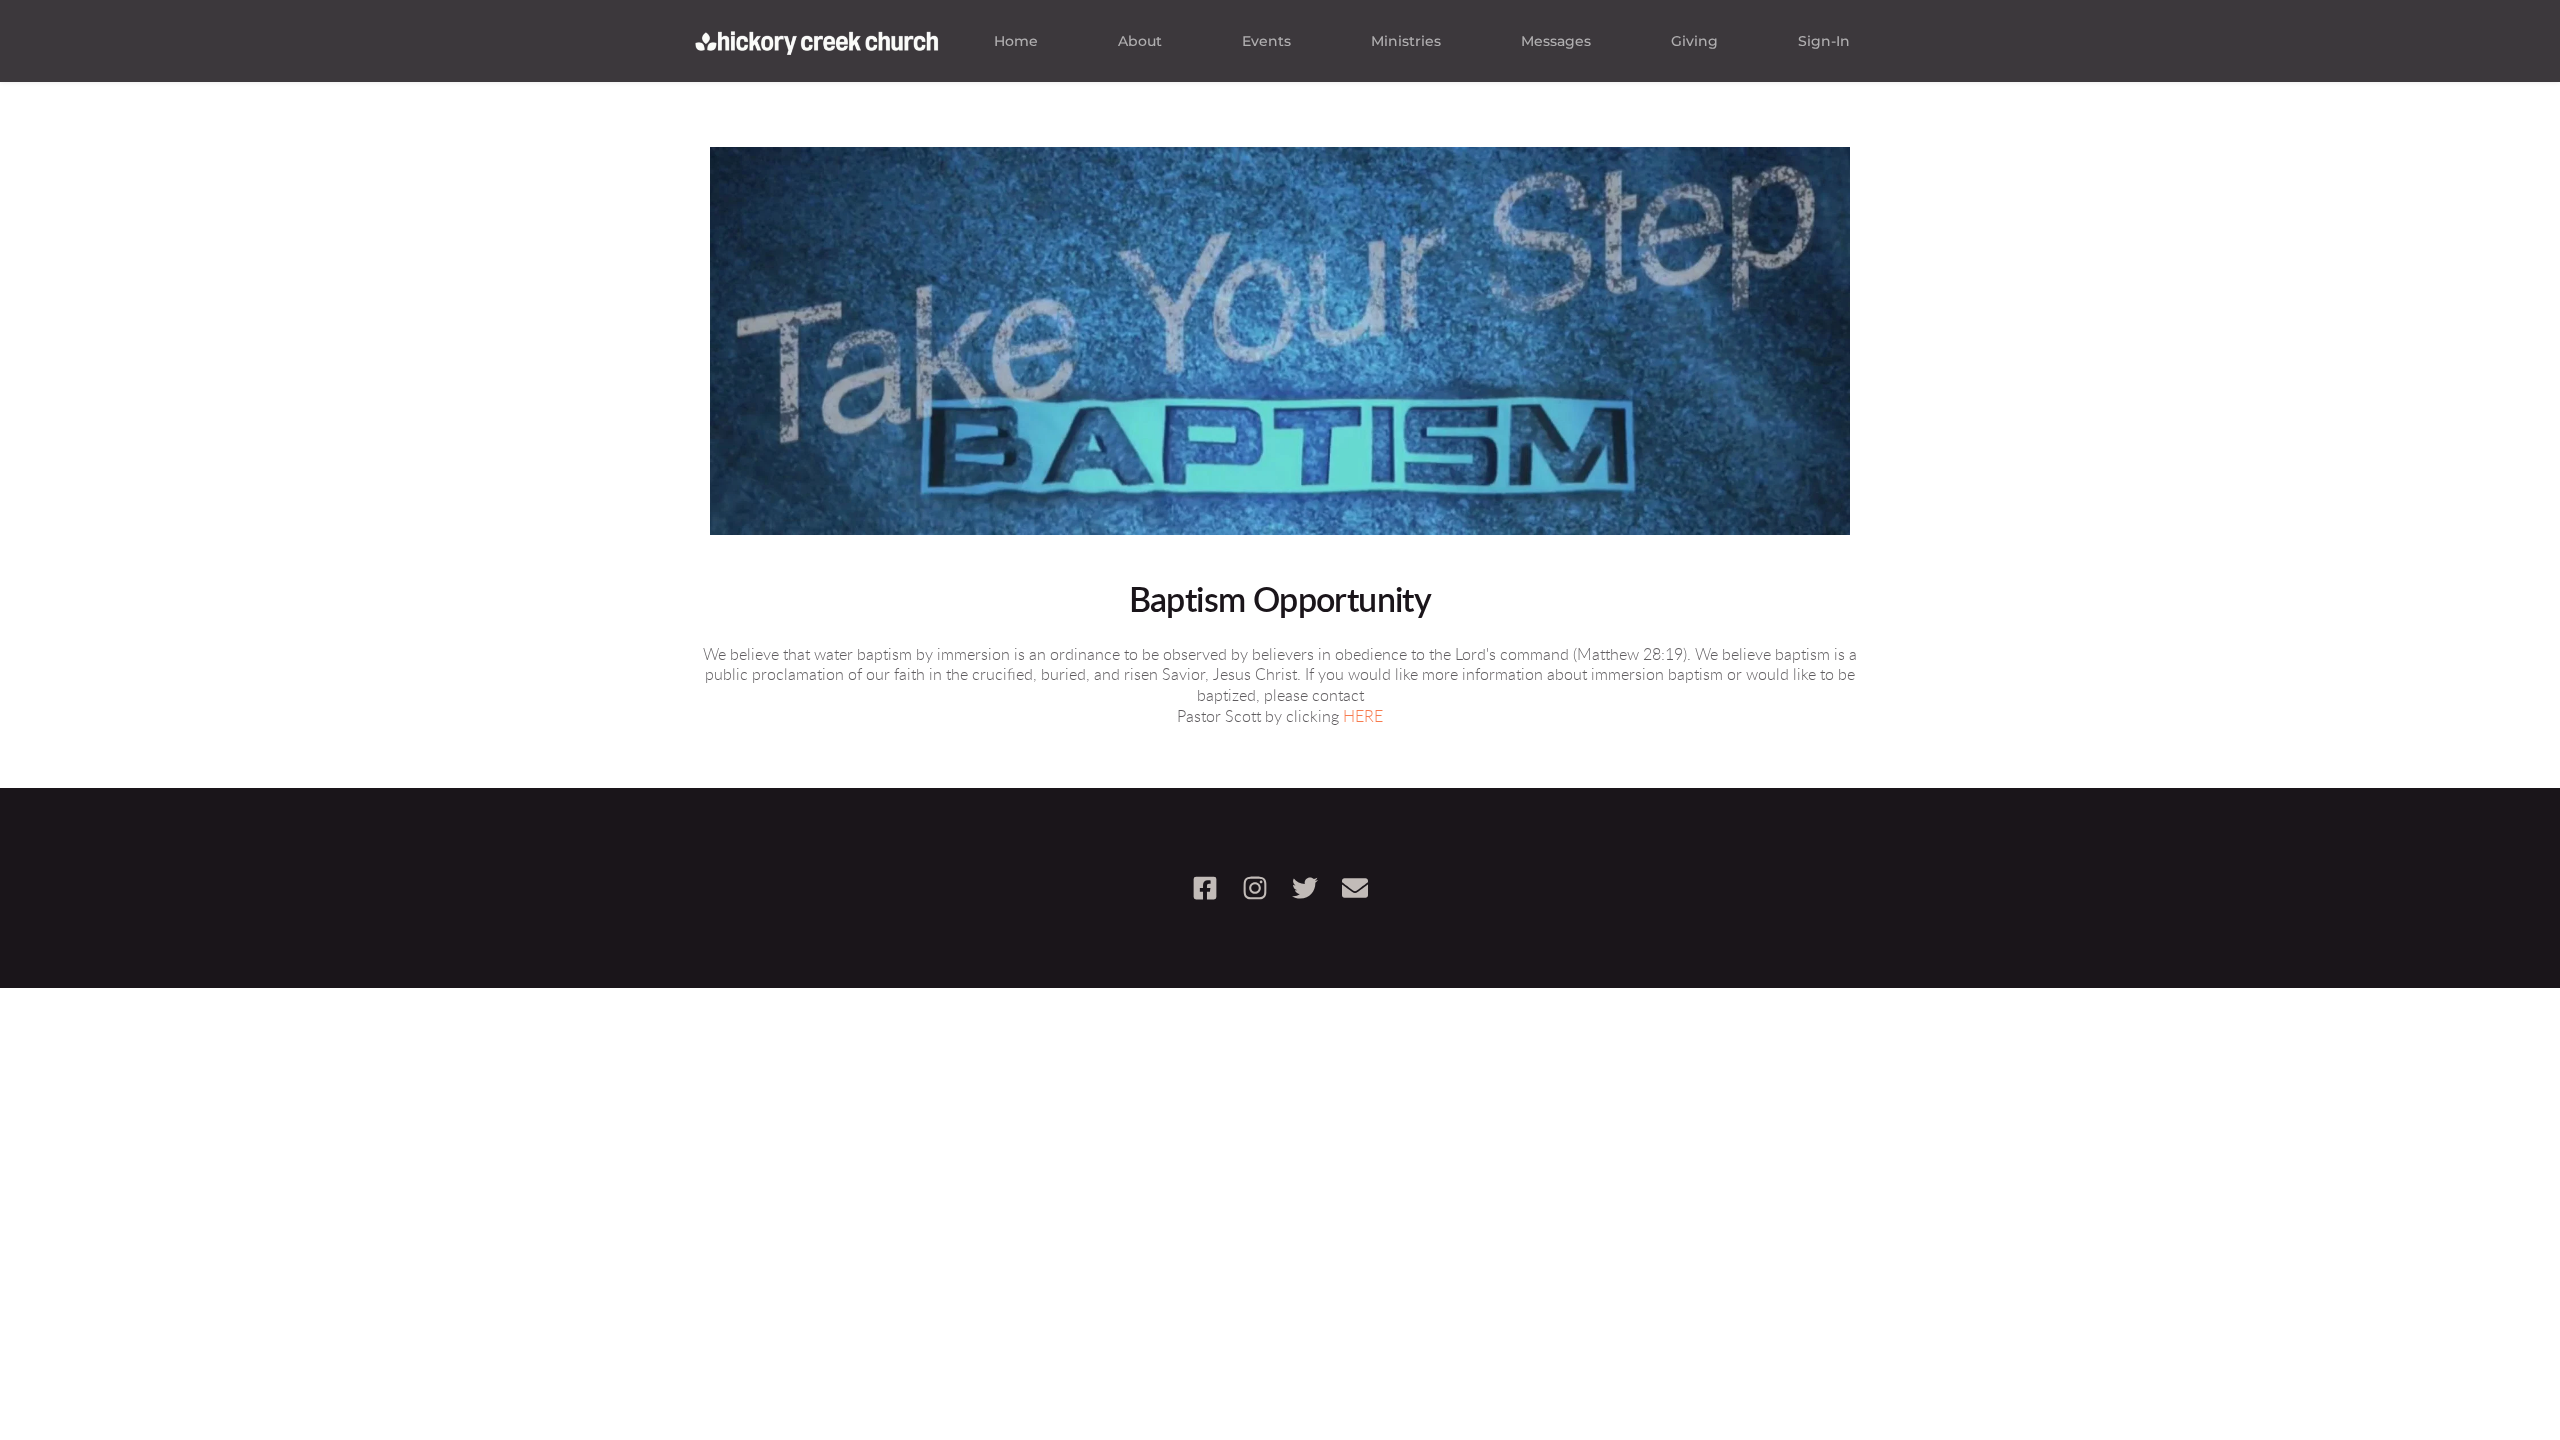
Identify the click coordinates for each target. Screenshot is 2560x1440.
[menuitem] (1016, 41)
